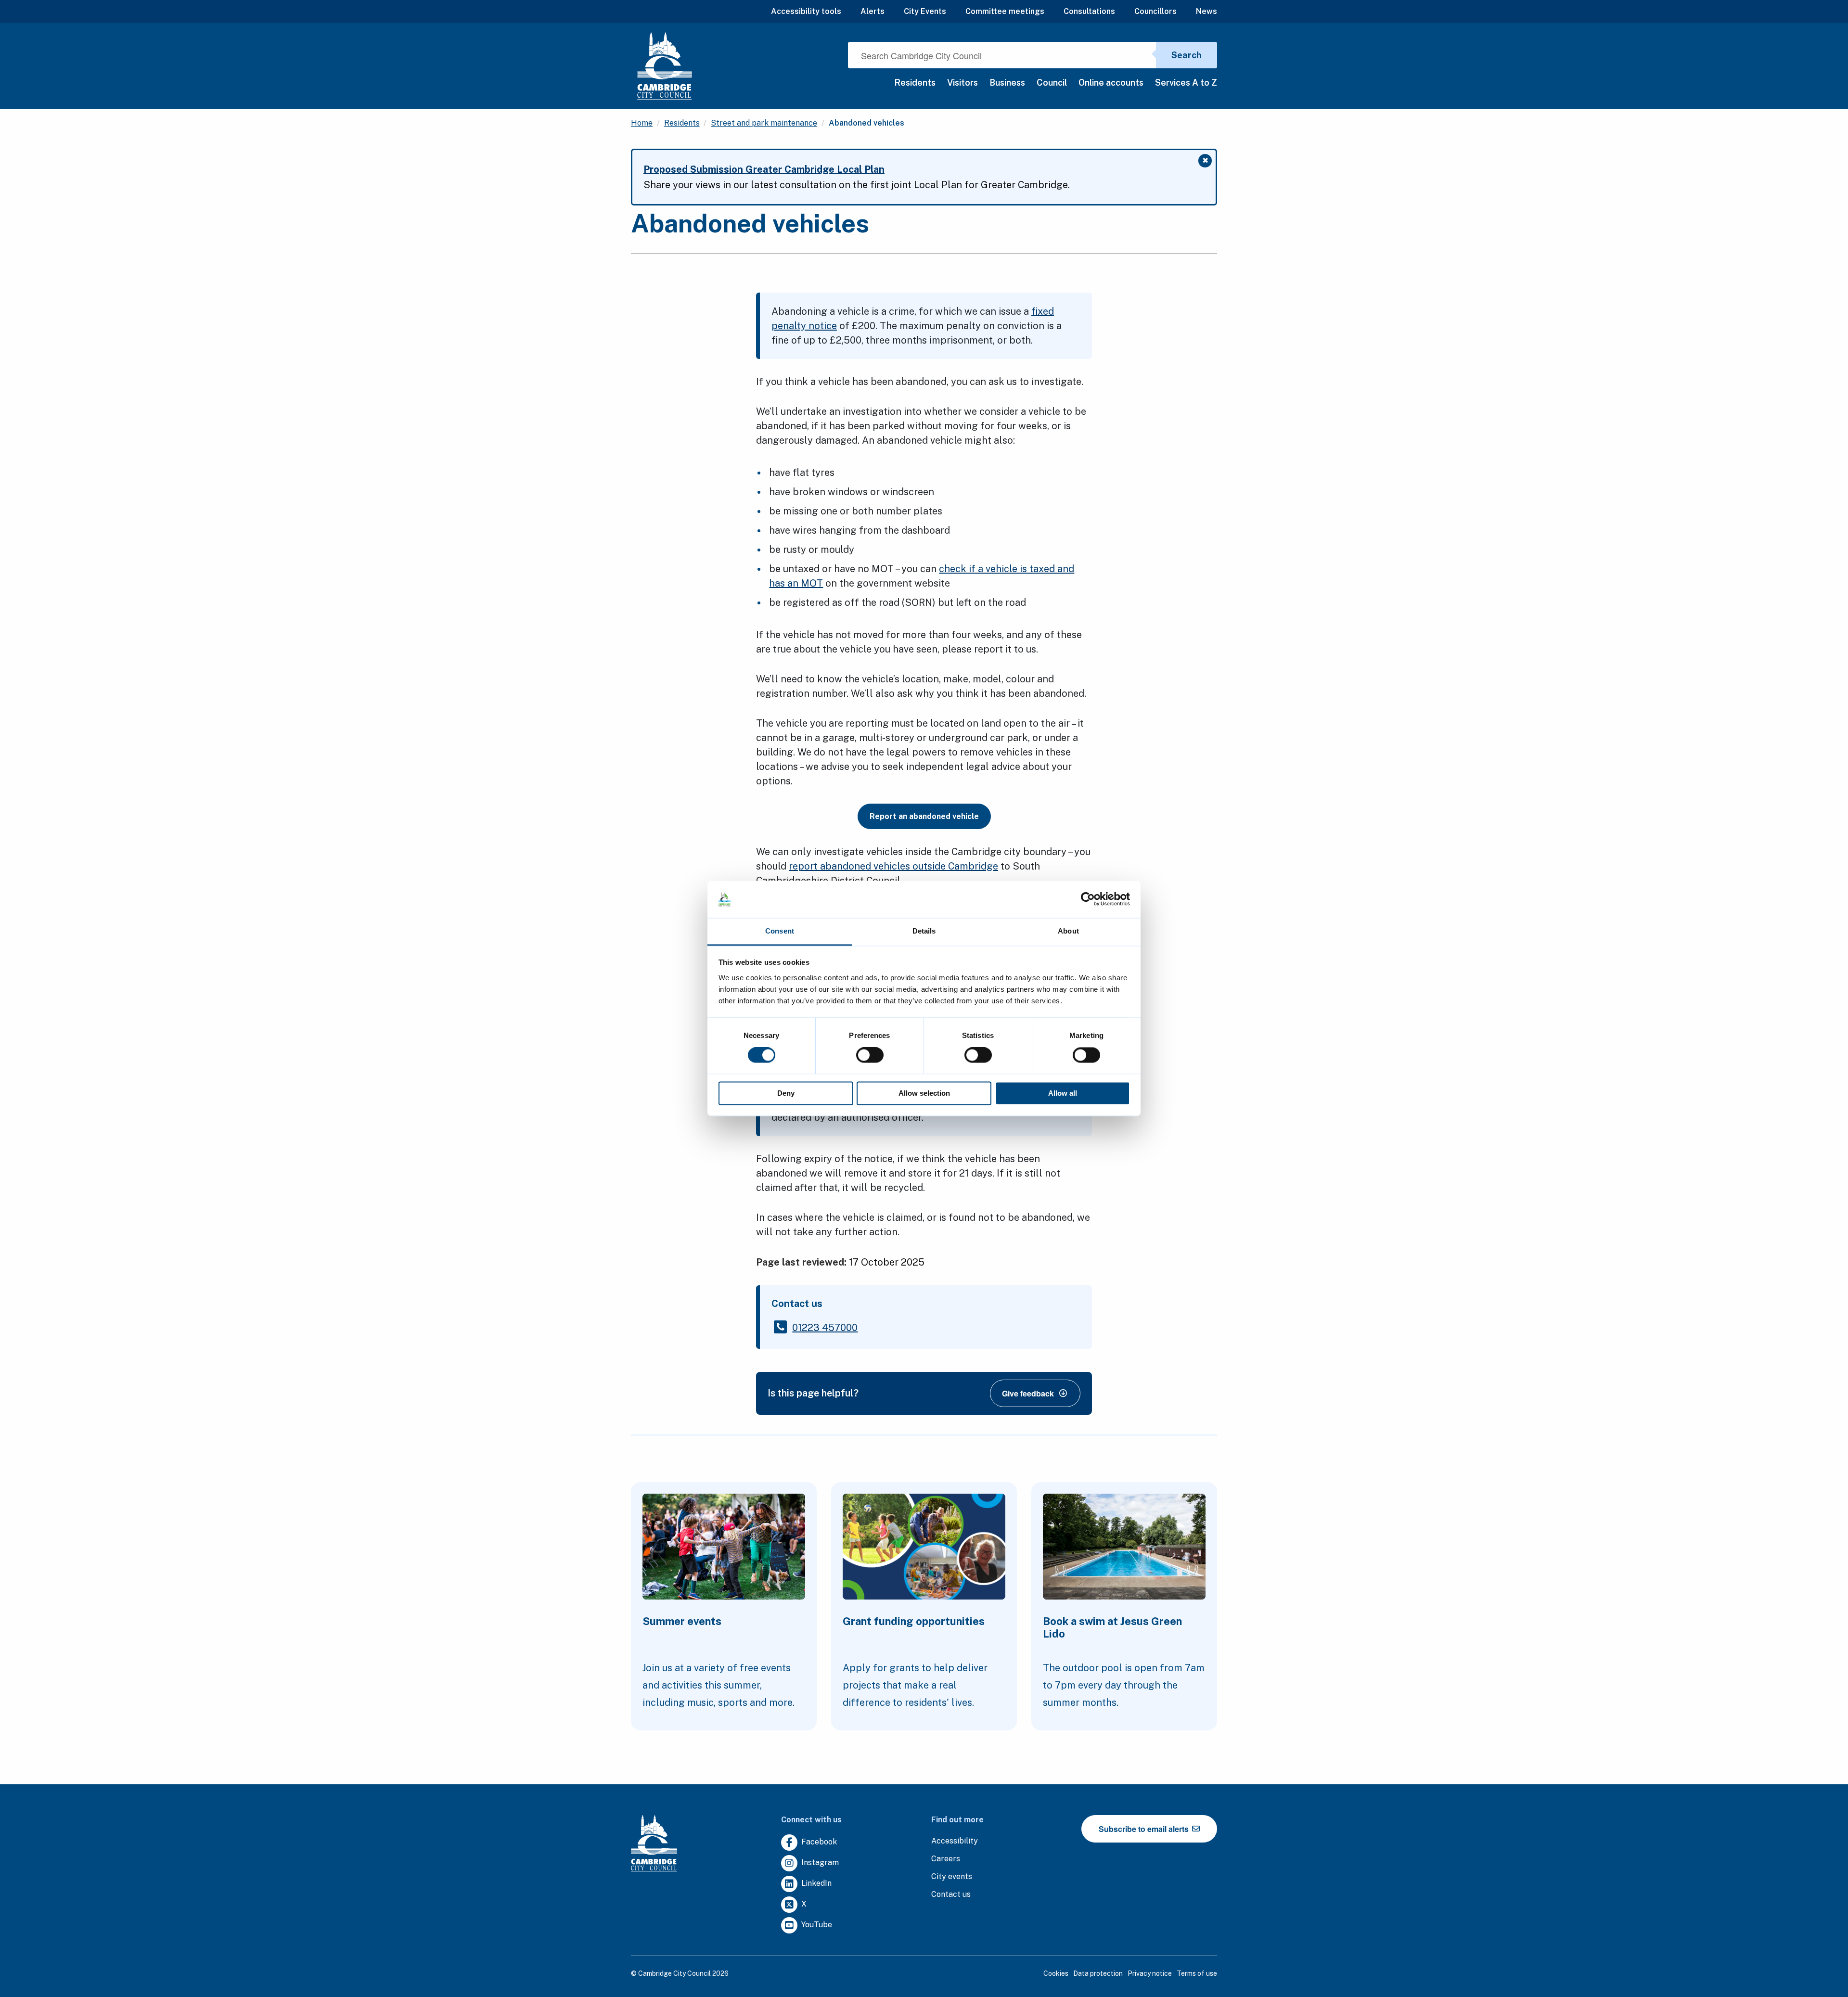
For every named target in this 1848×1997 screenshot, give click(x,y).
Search (1187, 55)
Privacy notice (1150, 1973)
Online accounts (1111, 83)
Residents (915, 83)
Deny (786, 1093)
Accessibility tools (806, 11)
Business (1007, 83)
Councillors (1155, 11)
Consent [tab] (780, 931)
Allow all (1063, 1093)
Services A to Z (1186, 83)
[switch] (870, 1055)
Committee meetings (1005, 11)
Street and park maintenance (764, 123)
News (1206, 11)
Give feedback (1028, 1393)
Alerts (873, 11)
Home (642, 123)
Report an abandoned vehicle (924, 816)
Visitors (962, 83)
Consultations (1089, 11)
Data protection (1098, 1973)
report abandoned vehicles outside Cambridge (893, 866)
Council (1052, 83)
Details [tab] (924, 931)
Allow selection (924, 1093)
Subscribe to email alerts (1145, 1829)
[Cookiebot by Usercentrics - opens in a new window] (1088, 899)
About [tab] (1068, 931)
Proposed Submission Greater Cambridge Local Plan (764, 169)
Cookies (1056, 1973)
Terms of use (1197, 1973)
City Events (925, 11)
